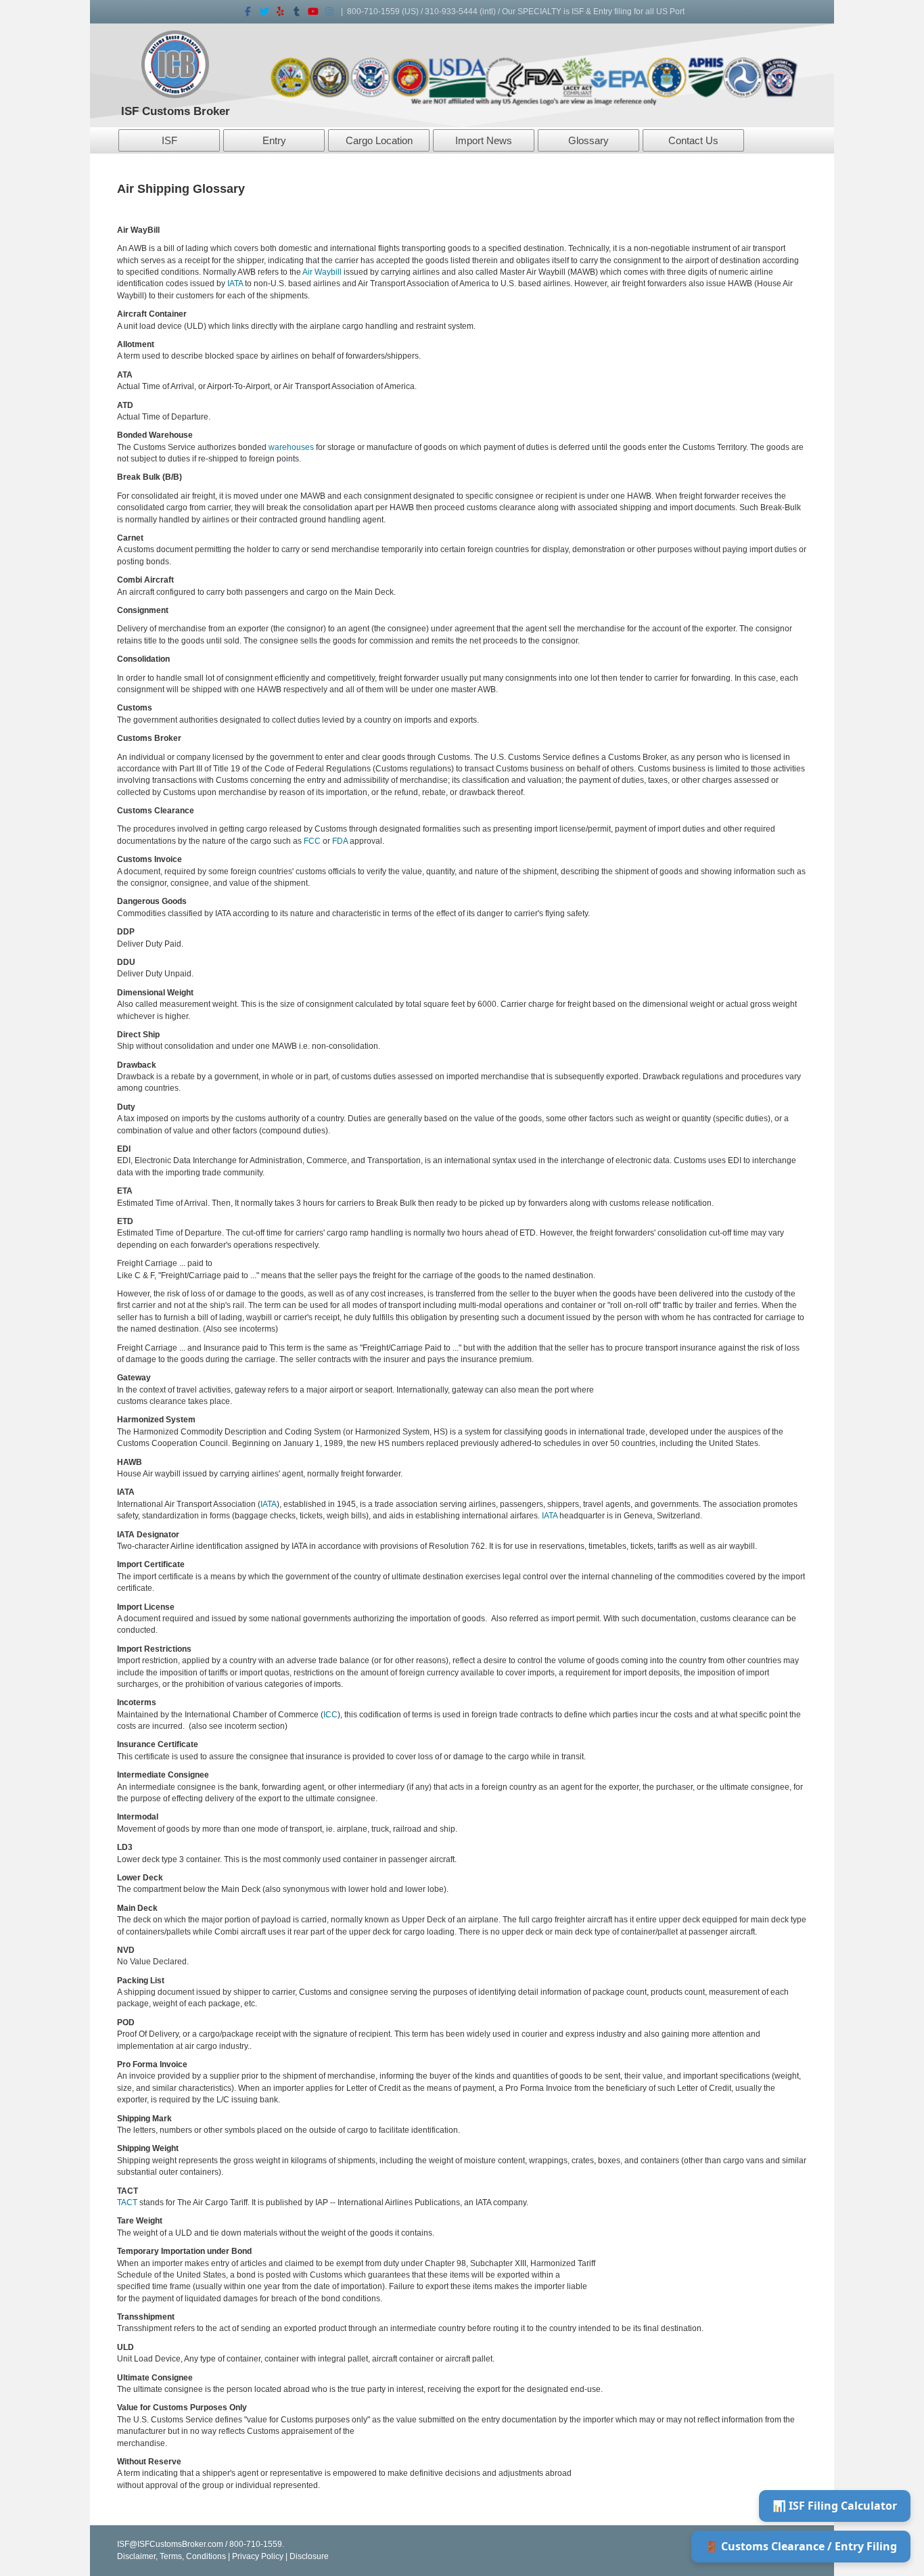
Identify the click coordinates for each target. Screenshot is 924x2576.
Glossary (588, 140)
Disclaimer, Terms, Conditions (171, 2556)
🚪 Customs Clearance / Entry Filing (801, 2546)
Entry (274, 140)
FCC (312, 841)
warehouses (291, 447)
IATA (235, 284)
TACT (127, 2202)
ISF (169, 140)
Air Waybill (321, 272)
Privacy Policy (258, 2556)
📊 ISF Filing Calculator (835, 2506)
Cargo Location (379, 140)
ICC (330, 1715)
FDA (340, 841)
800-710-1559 (373, 12)
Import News (484, 140)
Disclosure (309, 2556)
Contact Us (693, 140)
